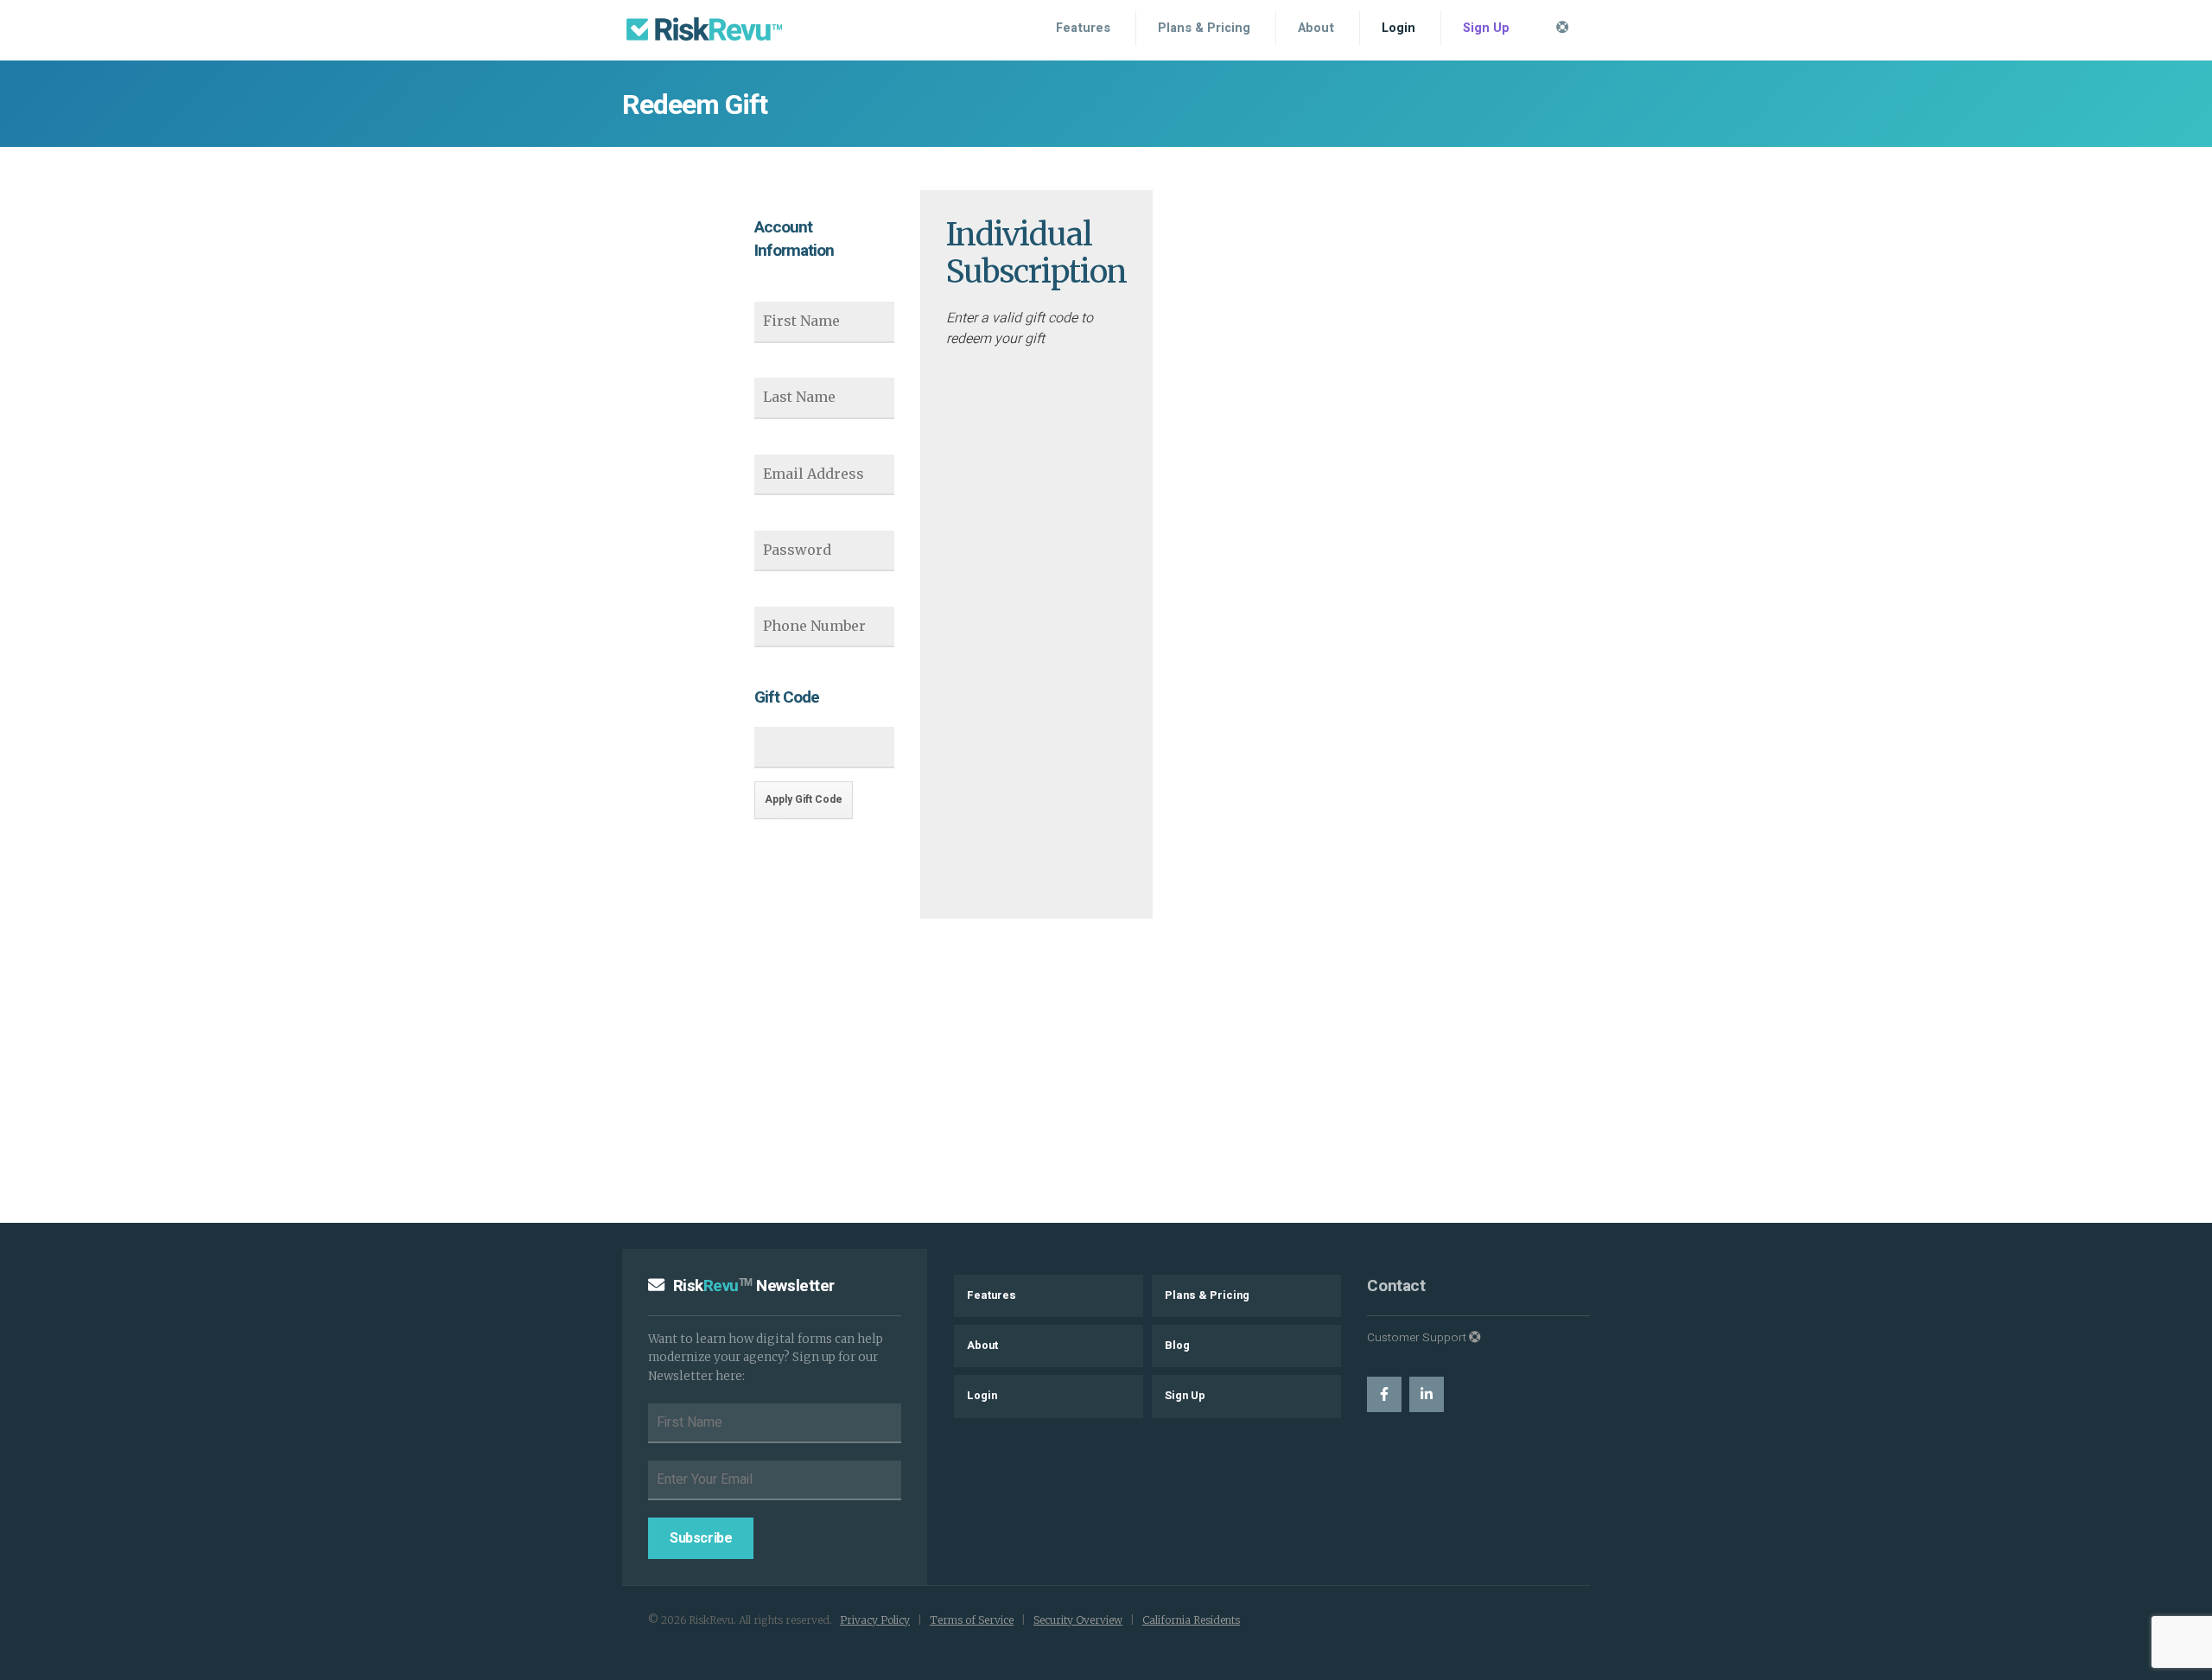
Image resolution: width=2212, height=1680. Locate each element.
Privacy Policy (875, 1620)
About (1316, 28)
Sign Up (1486, 28)
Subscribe (701, 1538)
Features (1083, 28)
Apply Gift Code (804, 799)
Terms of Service (972, 1620)
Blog (1177, 1346)
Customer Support (1418, 1338)
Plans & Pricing (1204, 28)
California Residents (1191, 1620)
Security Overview (1078, 1620)
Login (1398, 28)
